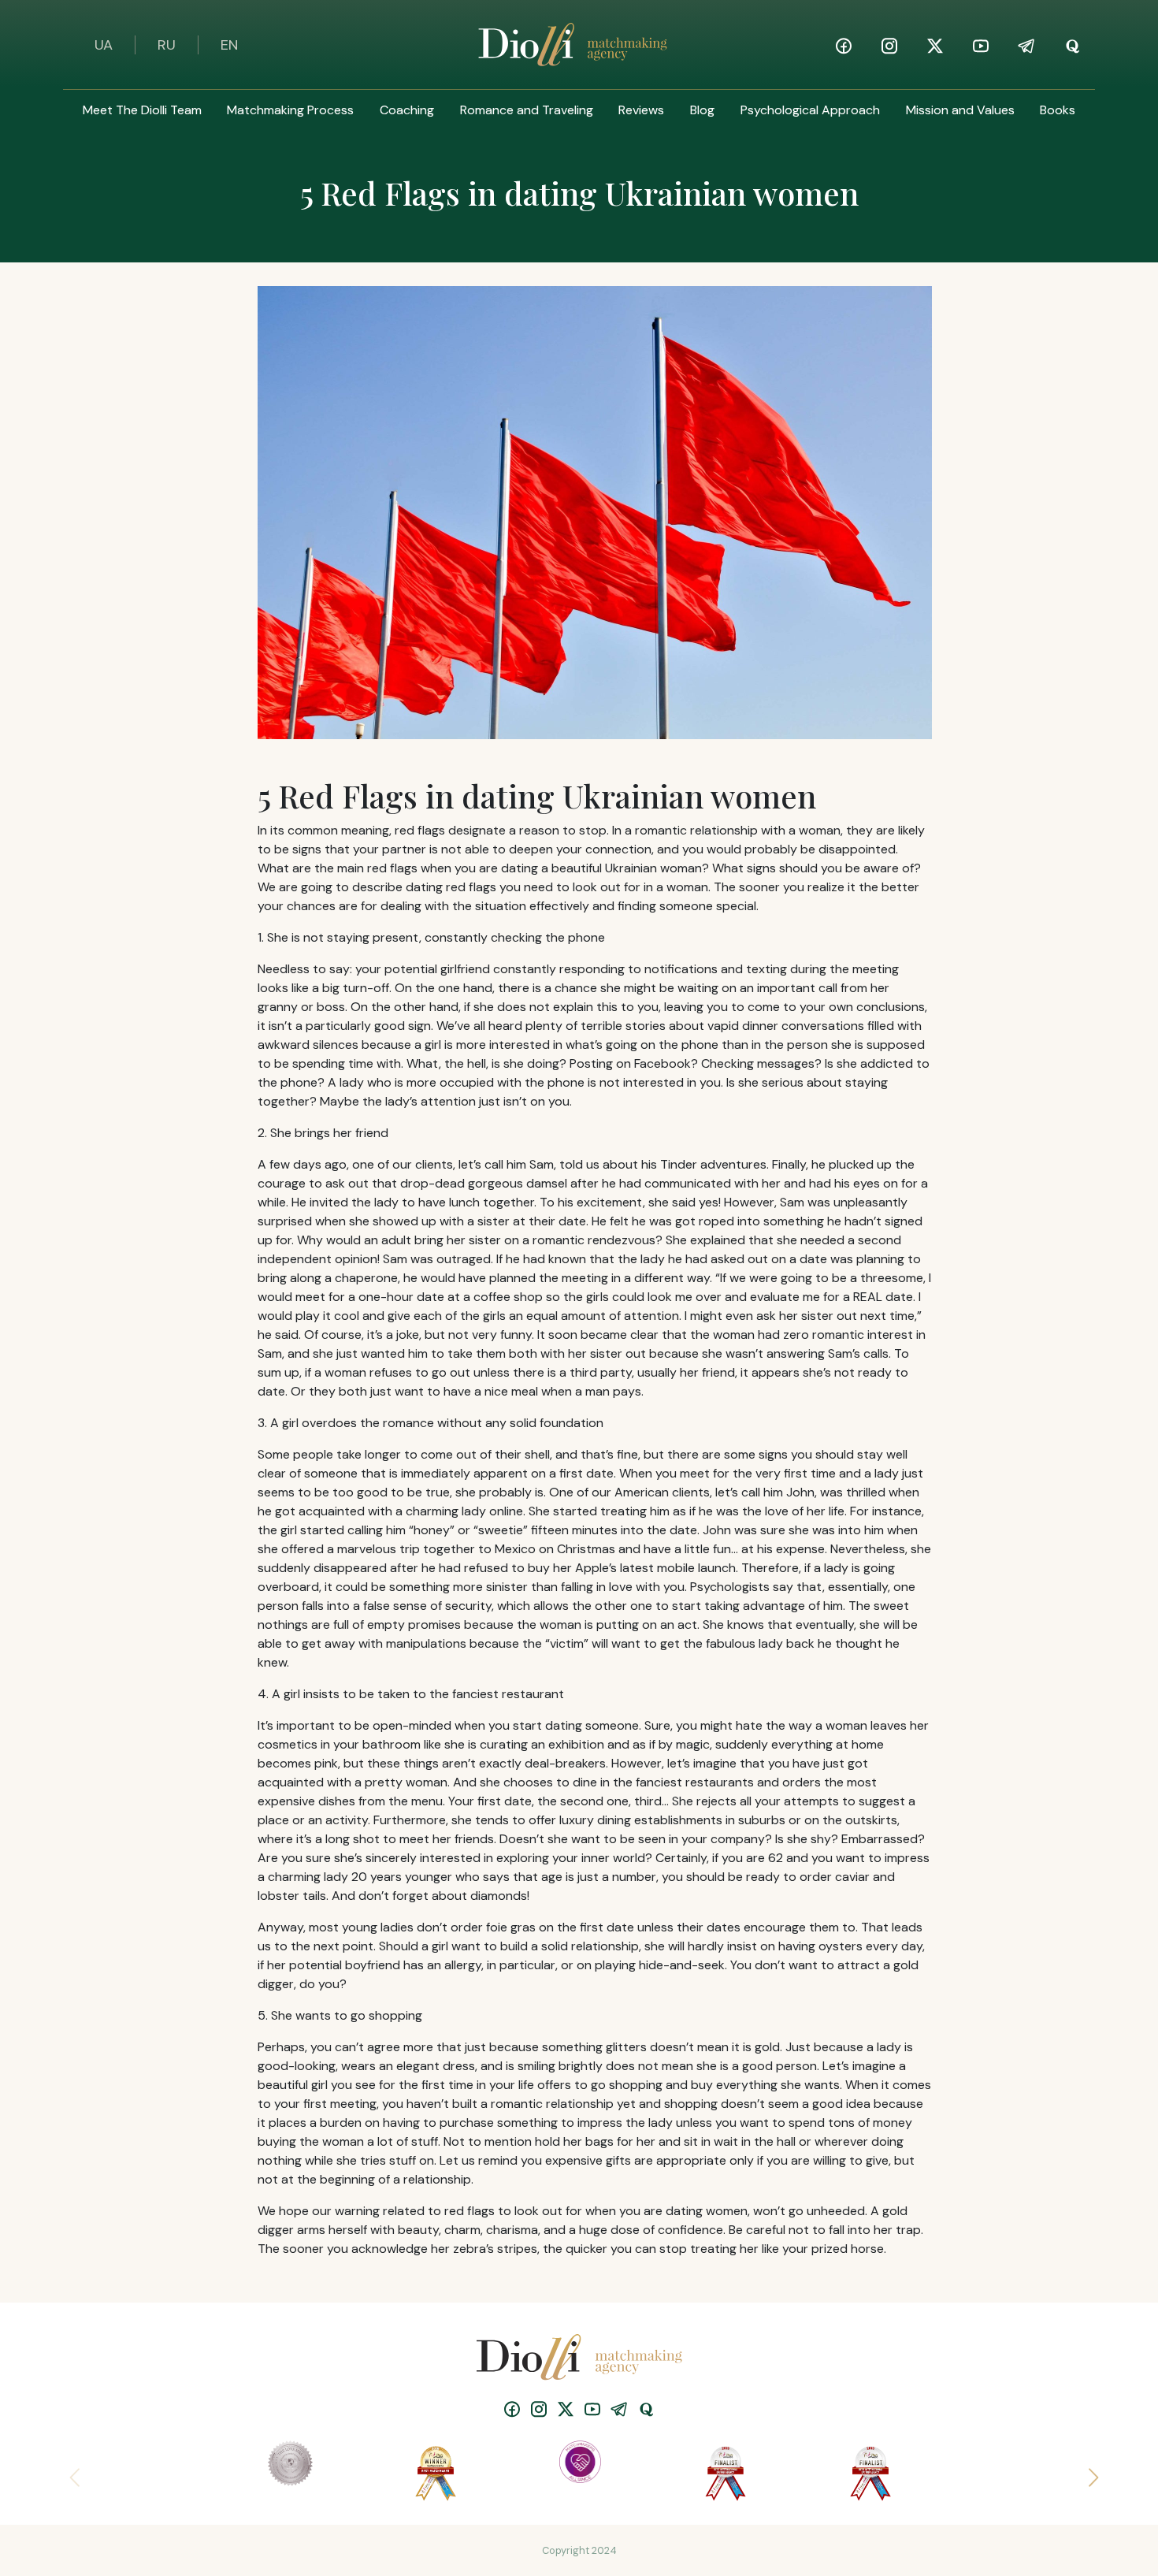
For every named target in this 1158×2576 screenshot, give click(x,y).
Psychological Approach (810, 110)
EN (229, 45)
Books (1058, 110)
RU (167, 45)
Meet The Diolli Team (142, 110)
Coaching (407, 110)
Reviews (641, 110)
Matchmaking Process (290, 110)
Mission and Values (960, 110)
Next (1087, 2473)
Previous (71, 2473)
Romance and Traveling (527, 110)
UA (104, 45)
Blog (702, 110)
